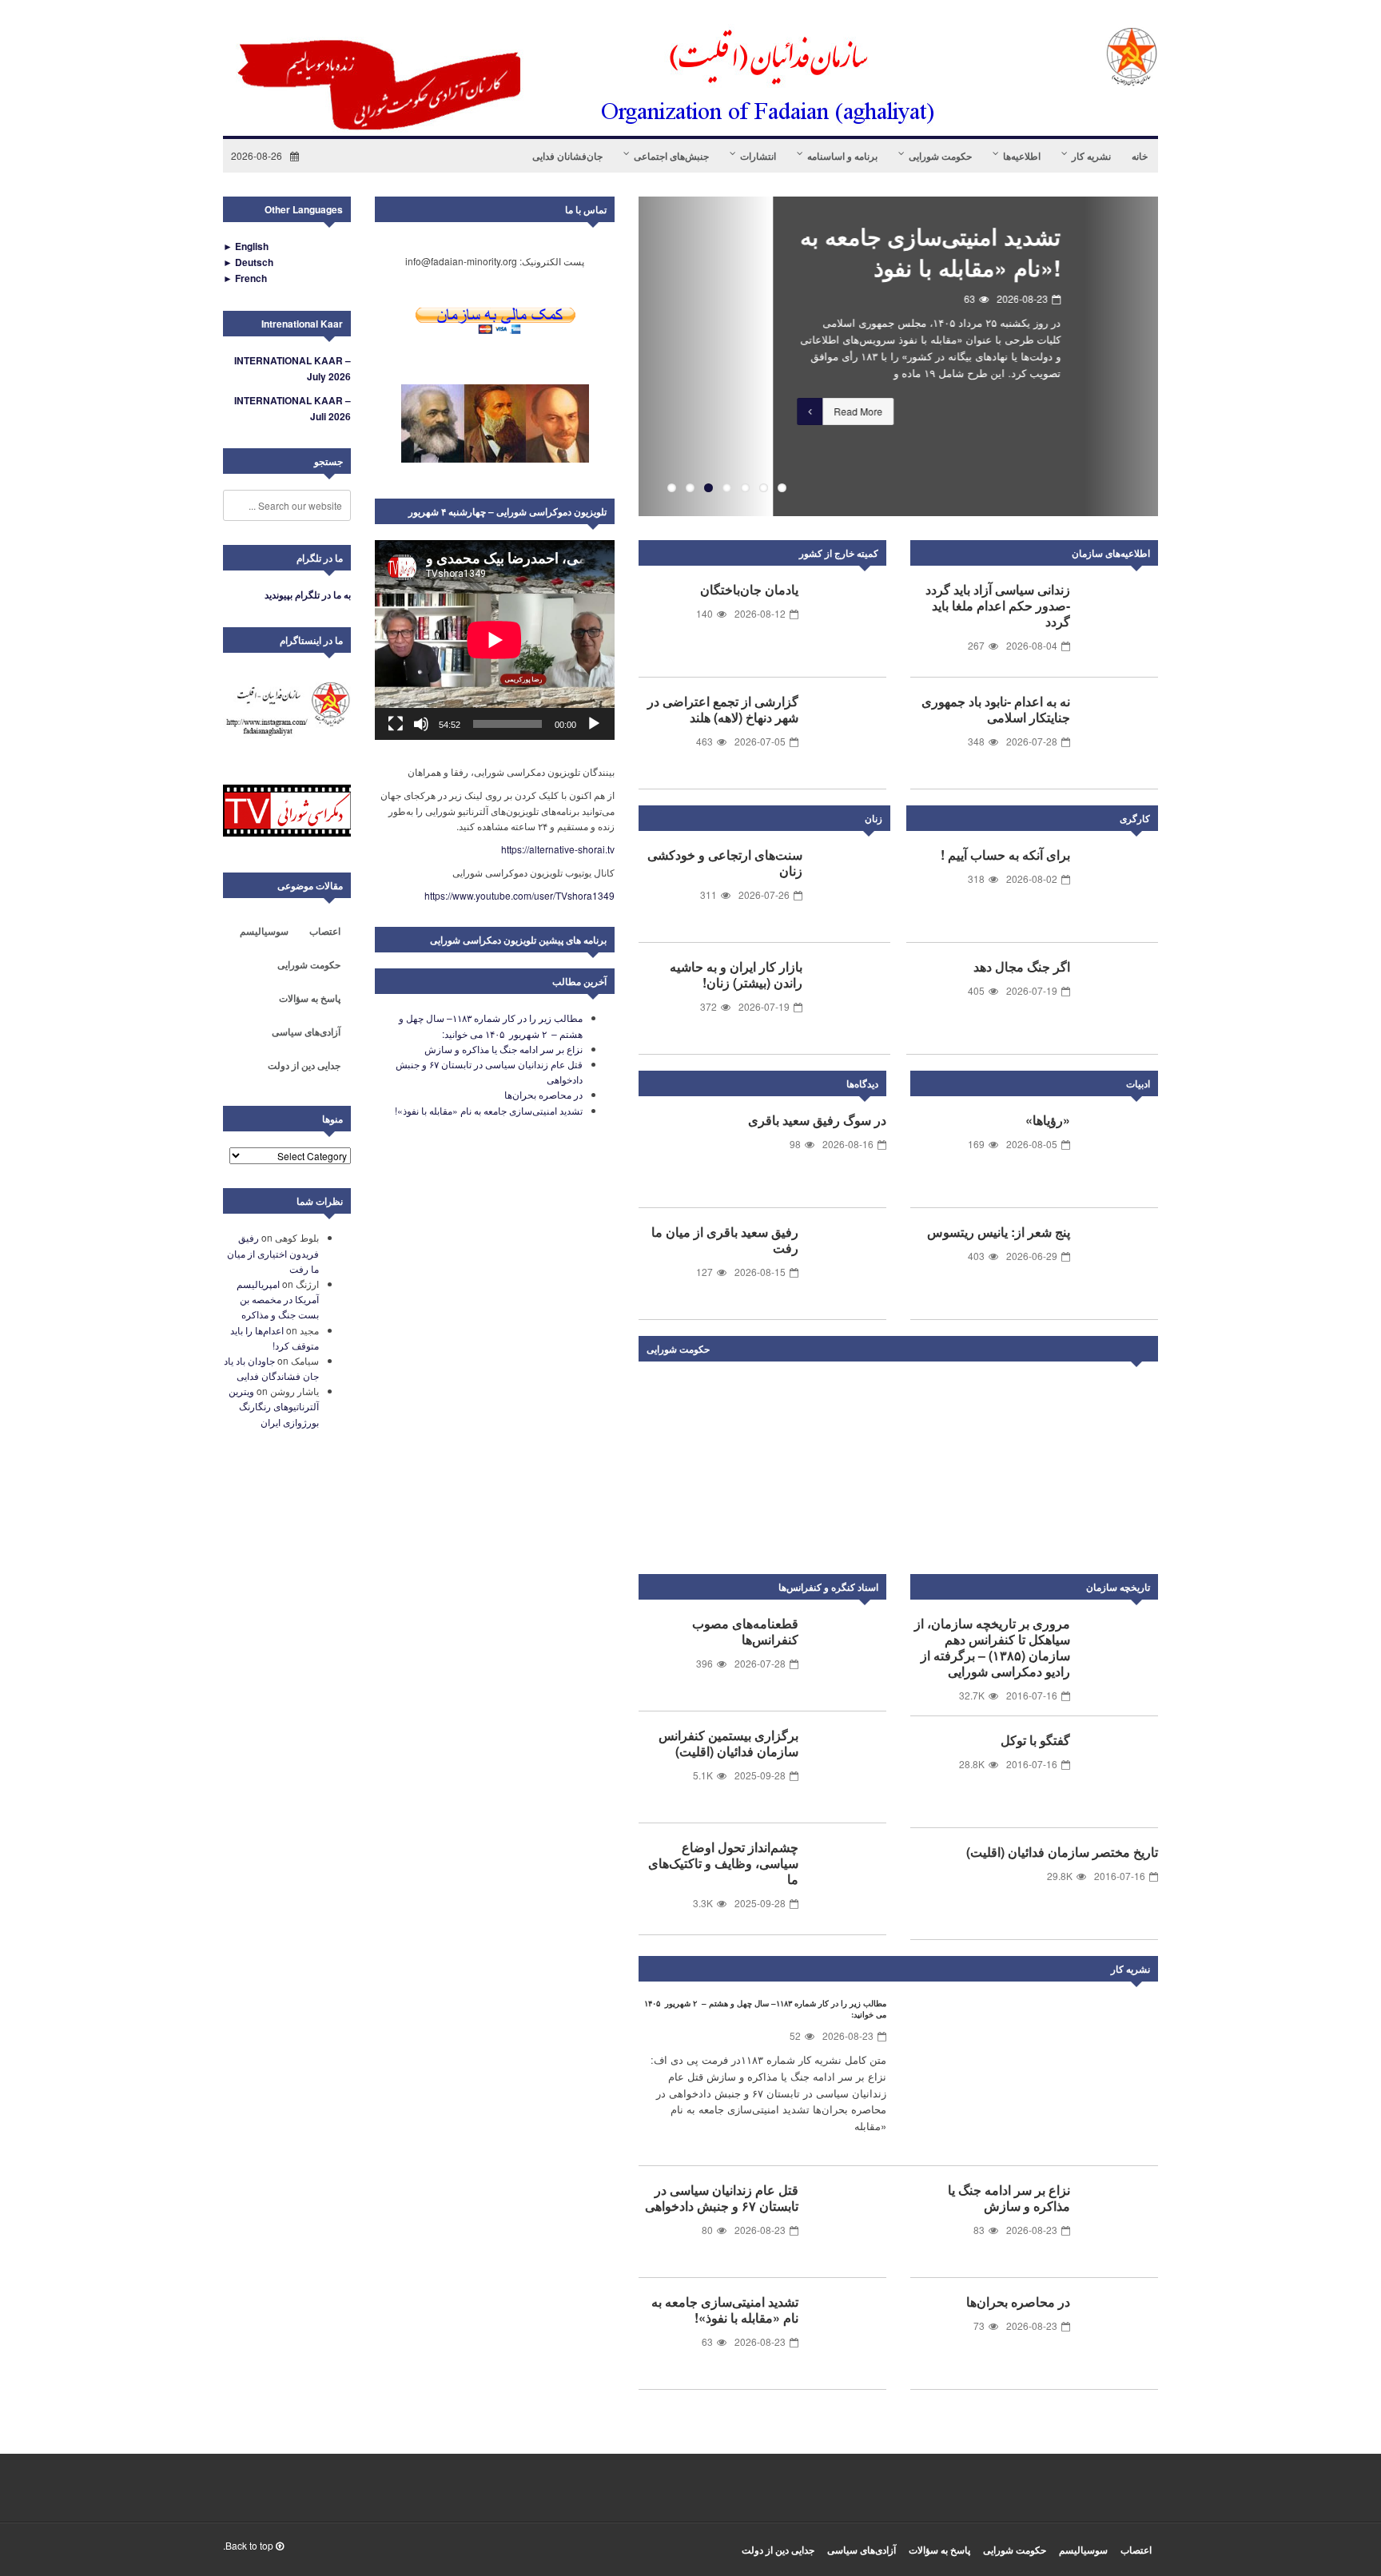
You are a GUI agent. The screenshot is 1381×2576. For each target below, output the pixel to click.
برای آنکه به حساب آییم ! (1005, 855)
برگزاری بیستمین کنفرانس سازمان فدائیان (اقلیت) (728, 1743)
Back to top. (249, 2545)
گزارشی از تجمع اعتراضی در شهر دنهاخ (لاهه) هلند (723, 709)
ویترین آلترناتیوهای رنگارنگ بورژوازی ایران (274, 1406)
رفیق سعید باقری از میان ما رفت (725, 1240)
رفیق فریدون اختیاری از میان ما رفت (273, 1252)
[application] (495, 640)
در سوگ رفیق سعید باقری (817, 1120)
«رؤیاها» (1048, 1120)
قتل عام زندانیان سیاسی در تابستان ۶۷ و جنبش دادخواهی (722, 2198)
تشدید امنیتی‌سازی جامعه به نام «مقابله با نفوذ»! (796, 252)
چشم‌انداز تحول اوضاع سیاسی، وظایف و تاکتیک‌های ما (723, 1863)
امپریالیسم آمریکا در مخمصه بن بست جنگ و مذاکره (278, 1299)
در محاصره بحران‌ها (1018, 2302)
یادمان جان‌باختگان (749, 589)
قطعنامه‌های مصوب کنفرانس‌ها (745, 1631)
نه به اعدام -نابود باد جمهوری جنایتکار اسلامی (996, 709)
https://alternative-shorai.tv (558, 849)
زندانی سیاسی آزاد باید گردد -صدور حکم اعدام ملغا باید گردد (998, 605)
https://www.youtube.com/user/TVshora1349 (519, 895)
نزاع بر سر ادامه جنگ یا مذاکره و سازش (1009, 2198)
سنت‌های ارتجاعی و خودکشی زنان (725, 863)
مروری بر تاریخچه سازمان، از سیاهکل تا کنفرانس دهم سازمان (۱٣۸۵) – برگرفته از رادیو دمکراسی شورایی (992, 1647)
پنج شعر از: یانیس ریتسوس (999, 1232)
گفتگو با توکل (1035, 1740)
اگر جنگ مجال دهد (1022, 966)
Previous (615, 356)
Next (1142, 1352)
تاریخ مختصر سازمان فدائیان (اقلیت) (1062, 1852)
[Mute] (421, 724)
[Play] (594, 724)
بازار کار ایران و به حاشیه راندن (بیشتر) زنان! (736, 974)
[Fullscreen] (396, 724)
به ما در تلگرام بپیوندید (308, 594)
